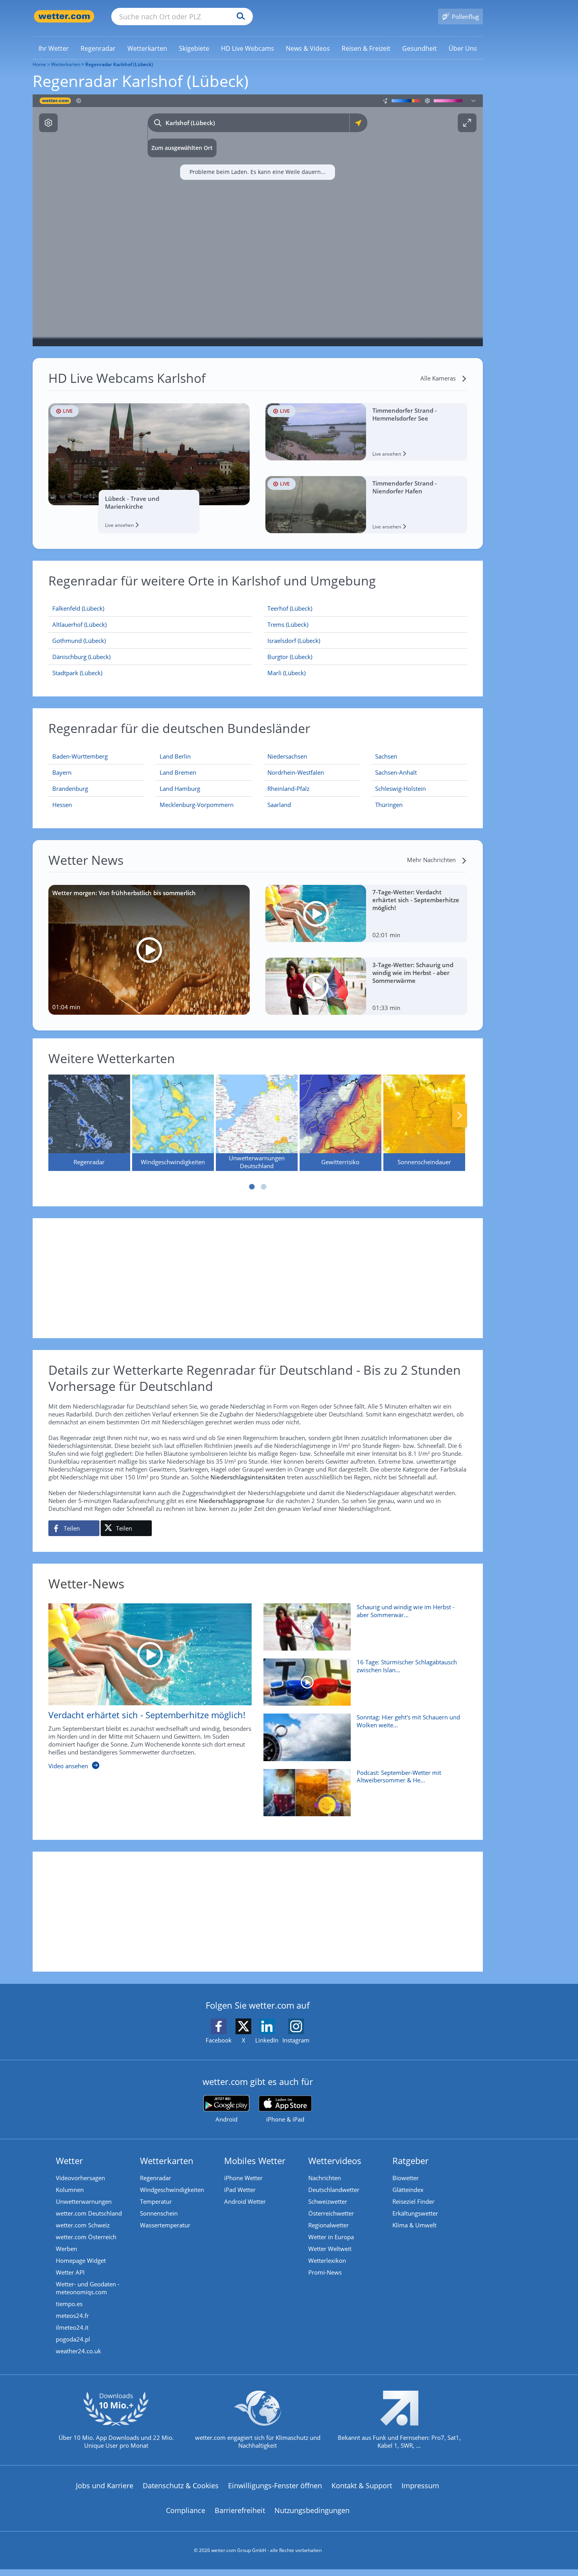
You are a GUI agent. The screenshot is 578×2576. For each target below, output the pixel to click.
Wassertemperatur (165, 2225)
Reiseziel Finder (413, 2201)
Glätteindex (408, 2190)
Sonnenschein (159, 2213)
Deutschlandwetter (334, 2190)
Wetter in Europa (331, 2237)
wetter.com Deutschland (89, 2213)
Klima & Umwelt (414, 2225)
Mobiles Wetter (255, 2161)
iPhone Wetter (243, 2178)
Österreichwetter (331, 2213)
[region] (258, 220)
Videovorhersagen (80, 2178)
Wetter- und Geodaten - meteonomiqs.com (88, 2288)
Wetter (69, 2161)
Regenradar (156, 2178)
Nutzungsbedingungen (312, 2510)
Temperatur (156, 2201)
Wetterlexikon (327, 2260)
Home (39, 64)
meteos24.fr (72, 2316)
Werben (66, 2249)
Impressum (420, 2486)
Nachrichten (325, 2178)
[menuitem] (54, 48)
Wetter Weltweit (330, 2249)
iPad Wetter (240, 2190)
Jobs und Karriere (105, 2486)
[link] (54, 48)
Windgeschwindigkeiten (172, 2190)
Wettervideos (335, 2161)
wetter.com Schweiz (83, 2225)
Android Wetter (245, 2201)
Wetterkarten (66, 64)
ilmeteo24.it (72, 2327)
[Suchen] (239, 17)
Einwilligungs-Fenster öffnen (275, 2486)
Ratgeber (410, 2161)
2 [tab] (263, 1187)
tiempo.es (69, 2304)
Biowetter (406, 2178)
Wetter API (70, 2272)
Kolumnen (70, 2190)
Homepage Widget (81, 2260)
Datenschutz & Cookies (181, 2486)
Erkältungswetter (415, 2213)
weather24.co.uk (78, 2351)
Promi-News (325, 2272)
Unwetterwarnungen (84, 2201)
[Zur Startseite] (64, 16)
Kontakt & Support (362, 2486)
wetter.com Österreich (86, 2237)
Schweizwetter (328, 2201)
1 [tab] (252, 1187)
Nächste (460, 1115)
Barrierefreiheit (240, 2510)
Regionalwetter (329, 2225)
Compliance (186, 2510)
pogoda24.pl (73, 2339)
